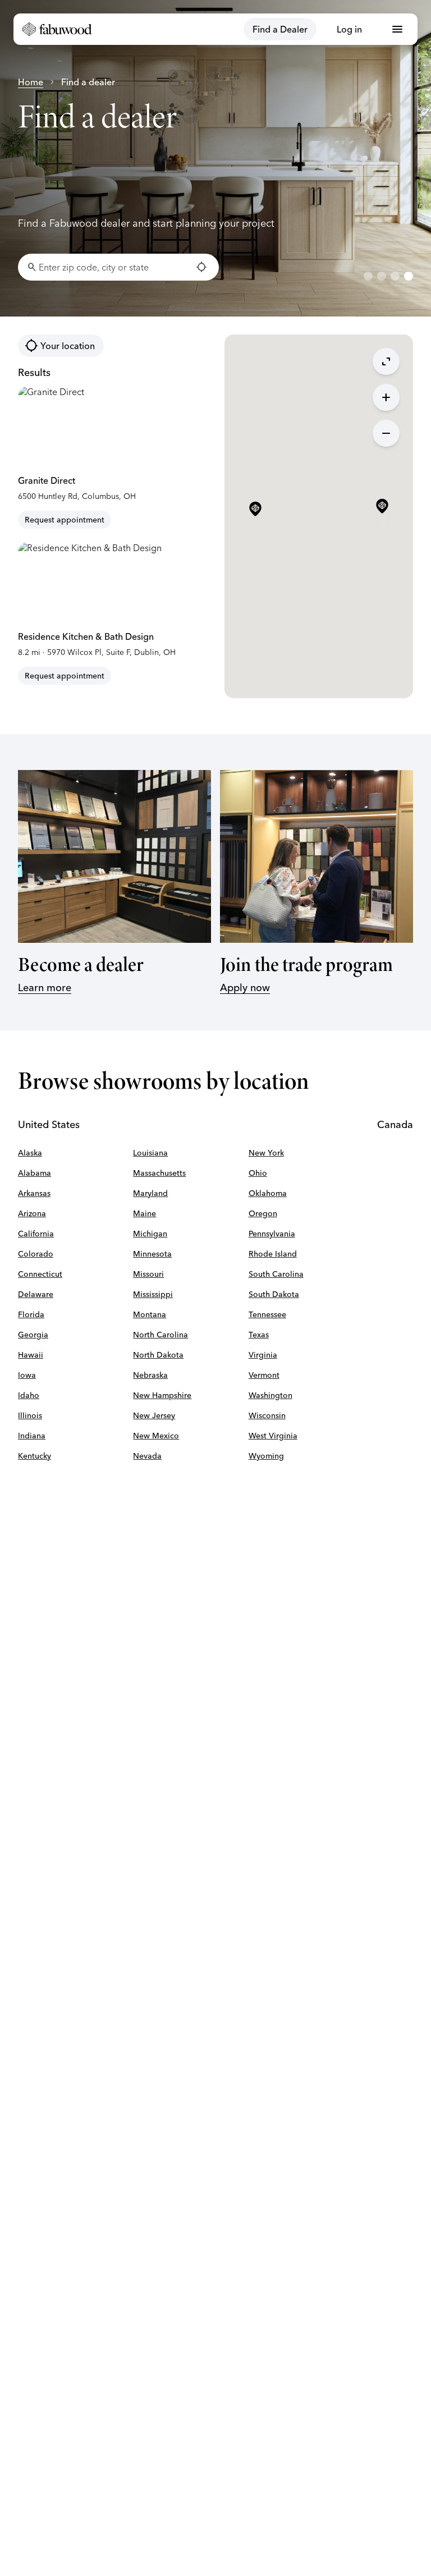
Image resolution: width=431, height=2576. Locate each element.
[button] (382, 507)
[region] (215, 158)
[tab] (368, 276)
